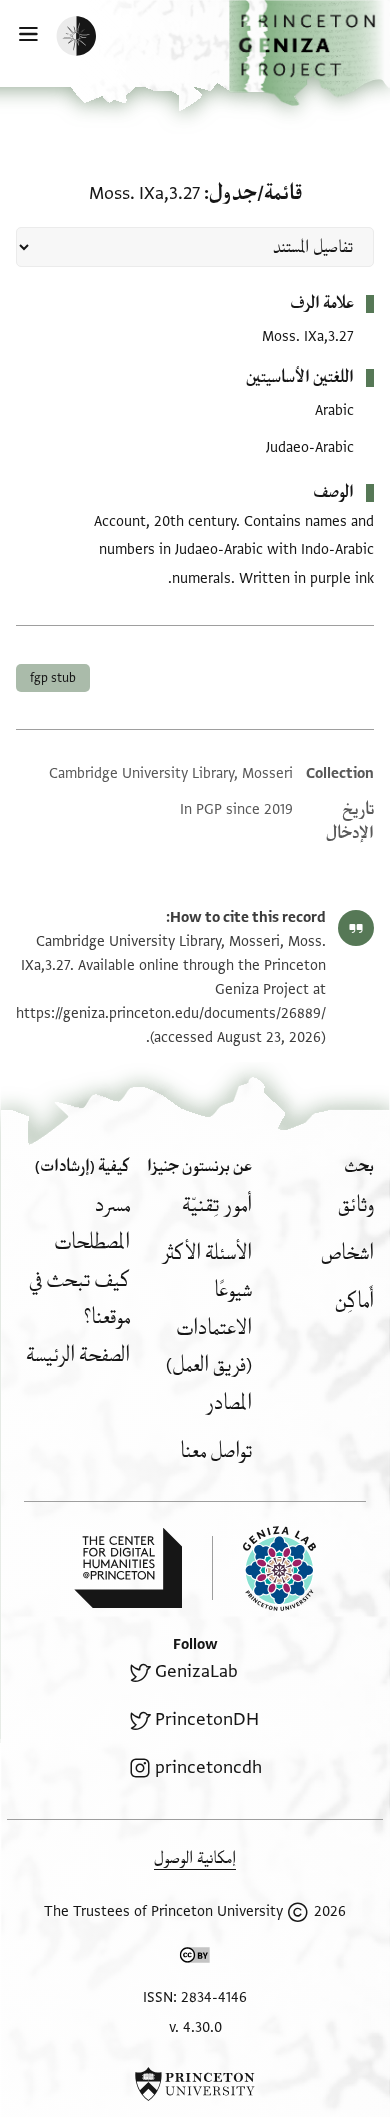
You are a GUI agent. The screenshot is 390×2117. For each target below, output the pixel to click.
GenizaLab (196, 1671)
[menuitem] (356, 1205)
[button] (309, 53)
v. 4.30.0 (195, 2027)
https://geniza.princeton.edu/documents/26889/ (171, 1013)
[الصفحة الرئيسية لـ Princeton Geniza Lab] (264, 1568)
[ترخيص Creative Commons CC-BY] (195, 1959)
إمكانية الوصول (195, 1858)
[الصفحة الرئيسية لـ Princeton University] (195, 2084)
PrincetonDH (207, 1719)
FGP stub (53, 678)
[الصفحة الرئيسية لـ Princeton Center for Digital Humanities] (128, 1568)
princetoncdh (208, 1767)
